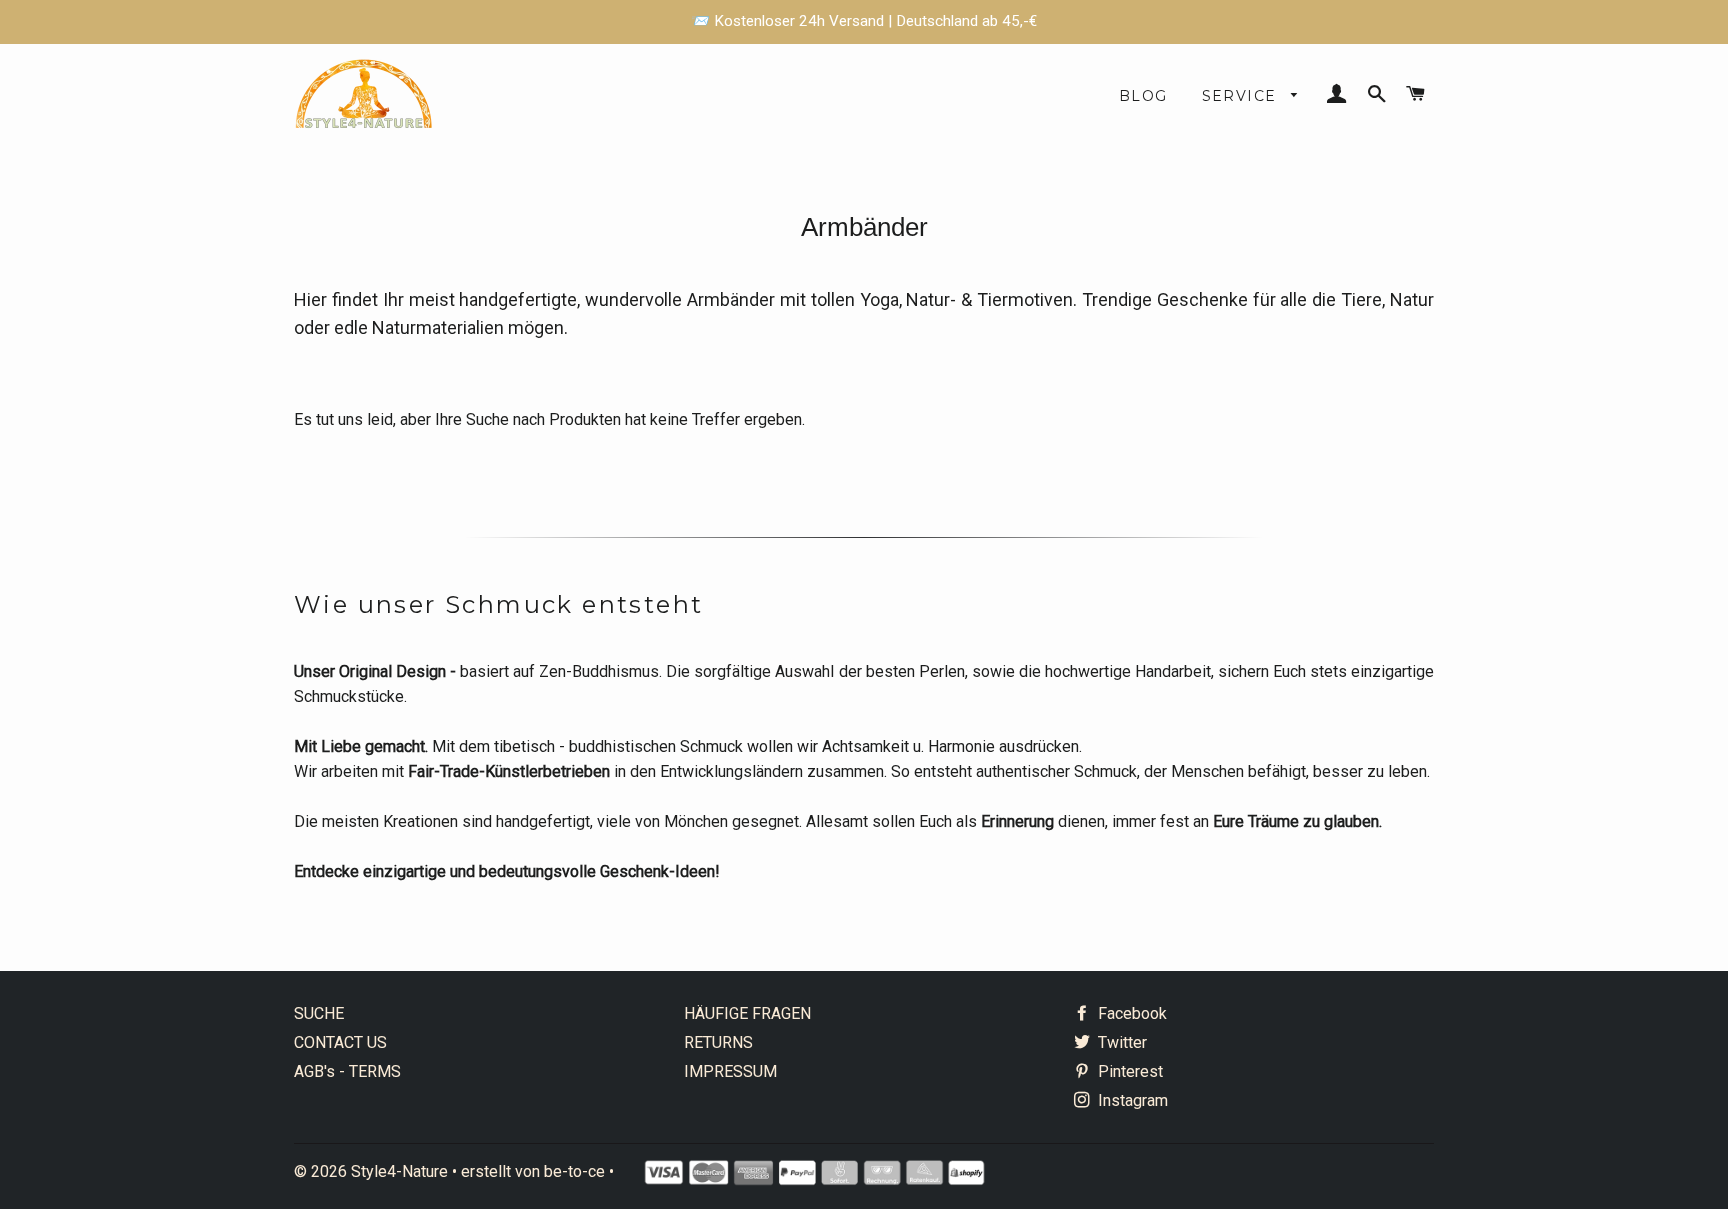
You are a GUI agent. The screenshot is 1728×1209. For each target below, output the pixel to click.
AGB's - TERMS (347, 1071)
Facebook (1130, 1013)
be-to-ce (574, 1171)
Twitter (1120, 1042)
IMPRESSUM (730, 1071)
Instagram (1131, 1100)
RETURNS (718, 1042)
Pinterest (1128, 1071)
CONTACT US (340, 1042)
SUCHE (319, 1013)
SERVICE (1242, 96)
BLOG (1143, 96)
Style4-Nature (399, 1171)
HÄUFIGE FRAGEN (747, 1013)
